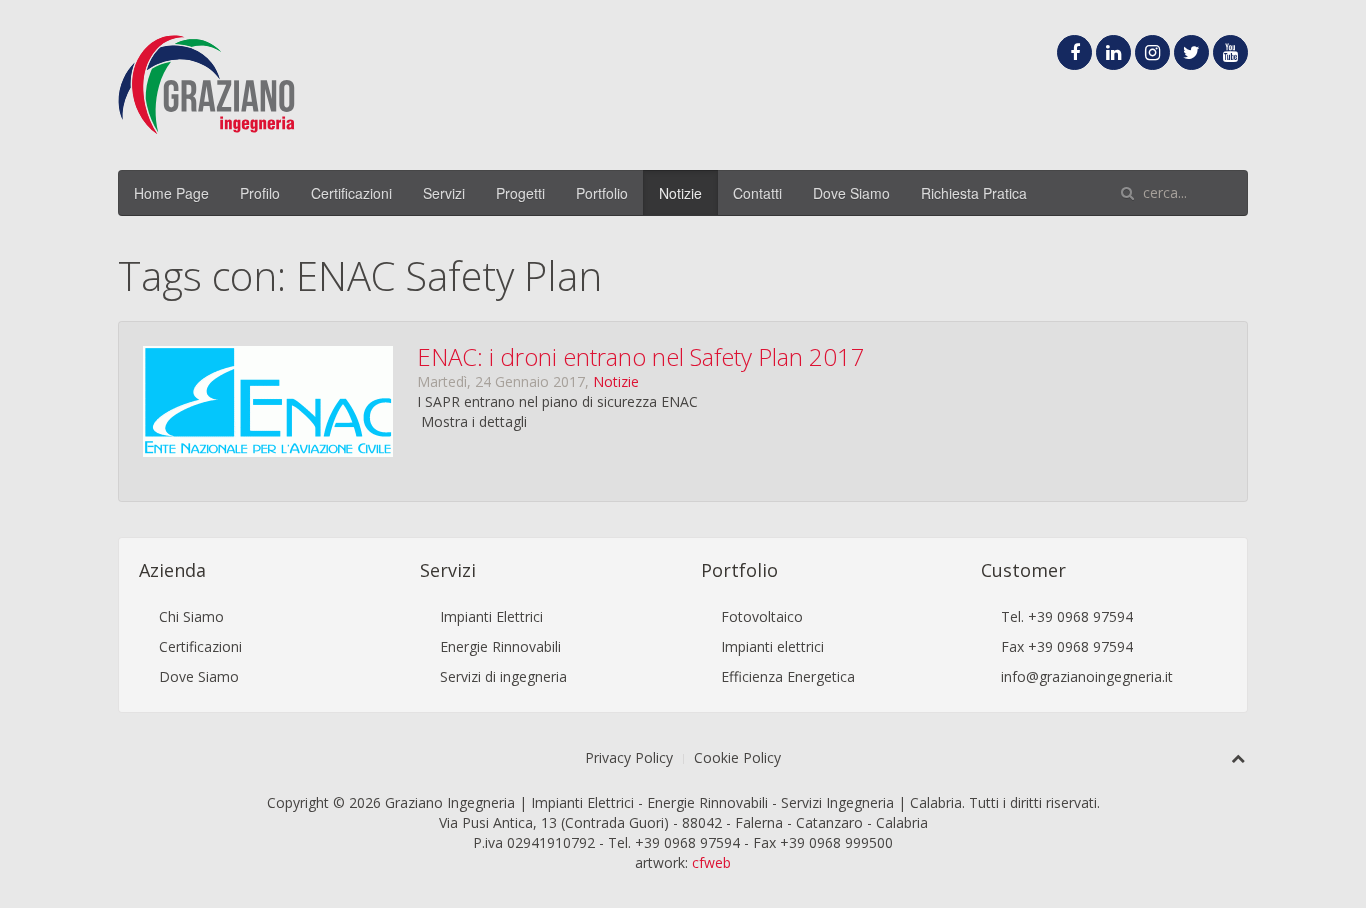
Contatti (757, 193)
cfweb (711, 862)
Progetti (520, 193)
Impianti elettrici (772, 646)
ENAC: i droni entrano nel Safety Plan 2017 (641, 356)
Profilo (260, 193)
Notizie (680, 193)
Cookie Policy (737, 757)
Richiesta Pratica (974, 193)
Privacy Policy (629, 757)
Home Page (171, 193)
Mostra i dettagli (474, 421)
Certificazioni (351, 193)
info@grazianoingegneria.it (1087, 676)
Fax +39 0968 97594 (1067, 646)
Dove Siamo (851, 193)
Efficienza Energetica (788, 676)
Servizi (444, 193)
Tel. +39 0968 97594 (1067, 616)
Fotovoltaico (762, 616)
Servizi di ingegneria (503, 676)
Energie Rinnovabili (500, 646)
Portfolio (602, 193)
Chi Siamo (191, 616)
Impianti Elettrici (491, 616)
